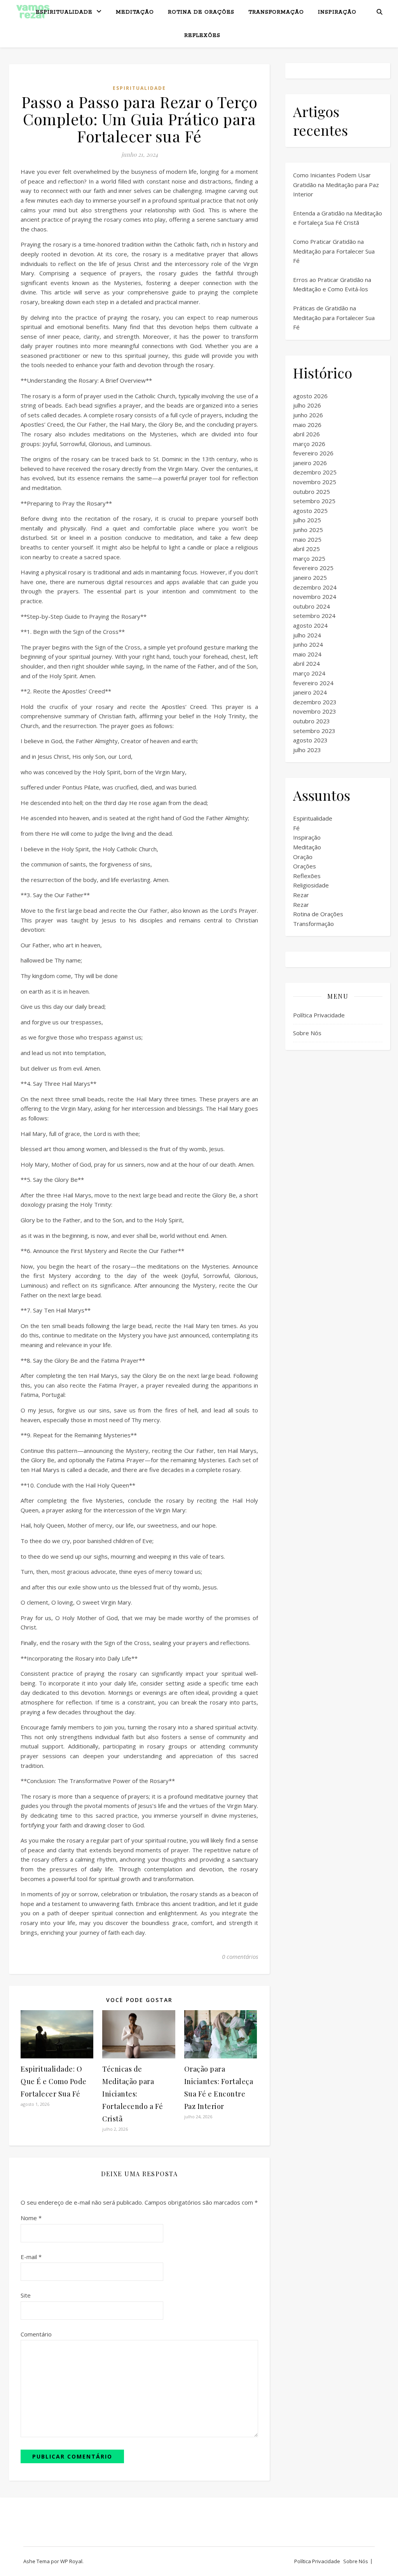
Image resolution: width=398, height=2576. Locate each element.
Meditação (135, 12)
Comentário (36, 2334)
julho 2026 (307, 405)
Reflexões (202, 36)
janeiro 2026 (310, 463)
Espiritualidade (64, 12)
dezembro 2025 (315, 472)
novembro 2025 (315, 482)
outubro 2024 (312, 606)
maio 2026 (307, 425)
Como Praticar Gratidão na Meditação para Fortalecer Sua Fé (334, 251)
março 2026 (309, 444)
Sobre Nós (307, 1033)
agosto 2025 (310, 511)
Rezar (301, 895)
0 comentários (240, 1956)
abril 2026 (306, 434)
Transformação (276, 12)
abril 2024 (306, 663)
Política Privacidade (319, 1015)
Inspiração (337, 12)
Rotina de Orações (201, 12)
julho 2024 (307, 635)
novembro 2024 (315, 597)
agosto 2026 (310, 396)
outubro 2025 (312, 492)
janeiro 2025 (310, 577)
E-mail (31, 2257)
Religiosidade (311, 885)
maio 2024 (307, 654)
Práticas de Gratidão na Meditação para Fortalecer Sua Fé (334, 318)
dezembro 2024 (315, 587)
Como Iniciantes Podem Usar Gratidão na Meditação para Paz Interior (336, 185)
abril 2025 (306, 549)
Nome (31, 2218)
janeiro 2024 (310, 692)
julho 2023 (307, 750)
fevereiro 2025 (313, 568)
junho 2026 (308, 415)
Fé (296, 828)
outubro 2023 (312, 721)
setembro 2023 (314, 731)
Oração (303, 857)
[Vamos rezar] (33, 12)
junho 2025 (308, 530)
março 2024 (309, 673)
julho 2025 (307, 520)
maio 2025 (307, 539)
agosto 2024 (310, 625)
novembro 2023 (315, 711)
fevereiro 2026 (313, 453)
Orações (305, 866)
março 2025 (309, 558)
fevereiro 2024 (313, 683)
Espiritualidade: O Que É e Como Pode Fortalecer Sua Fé (54, 2081)
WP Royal (71, 2561)
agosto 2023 (310, 740)
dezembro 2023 (315, 702)
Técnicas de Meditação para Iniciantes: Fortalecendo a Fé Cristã (133, 2094)
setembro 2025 (314, 501)
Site (26, 2295)
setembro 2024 (314, 616)
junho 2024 (308, 644)
